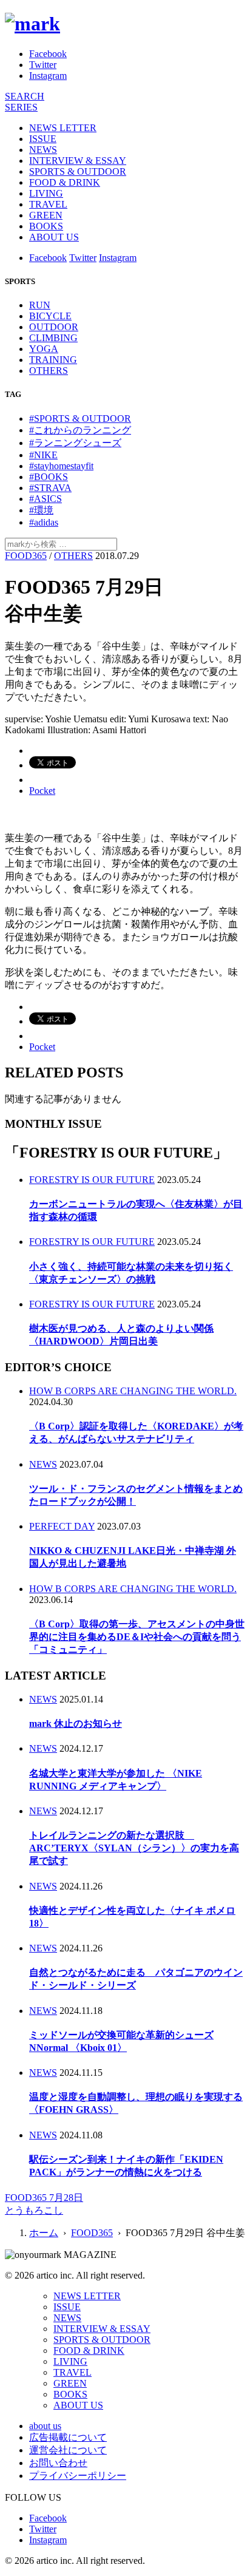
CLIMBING (53, 338)
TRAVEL (48, 204)
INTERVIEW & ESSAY (78, 161)
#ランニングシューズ (75, 443)
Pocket (42, 791)
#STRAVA (50, 488)
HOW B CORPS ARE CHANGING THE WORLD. (133, 1391)
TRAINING (53, 360)
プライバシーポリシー (78, 2476)
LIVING (46, 193)
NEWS (43, 150)
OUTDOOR (54, 327)
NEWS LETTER (63, 128)
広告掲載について (68, 2437)
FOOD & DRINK (65, 182)
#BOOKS (49, 477)
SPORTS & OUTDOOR (78, 171)
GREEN (46, 215)
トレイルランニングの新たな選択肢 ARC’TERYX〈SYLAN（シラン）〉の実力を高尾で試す (134, 1848)
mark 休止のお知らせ (76, 1724)
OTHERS (49, 371)
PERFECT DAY (62, 1526)
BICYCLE (50, 316)
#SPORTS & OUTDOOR (80, 419)
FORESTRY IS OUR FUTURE (92, 1180)
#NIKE (43, 455)
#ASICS (46, 499)
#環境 (41, 510)
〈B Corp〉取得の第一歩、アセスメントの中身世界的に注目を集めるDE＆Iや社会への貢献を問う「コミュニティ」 (137, 1637)
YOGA (44, 349)
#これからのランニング (80, 430)
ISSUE (43, 139)
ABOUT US (54, 237)
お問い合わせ (58, 2463)
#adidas (44, 522)
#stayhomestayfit (61, 466)
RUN (40, 305)
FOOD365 (26, 556)
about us (45, 2426)
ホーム (44, 2233)
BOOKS (46, 226)
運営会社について (68, 2450)
